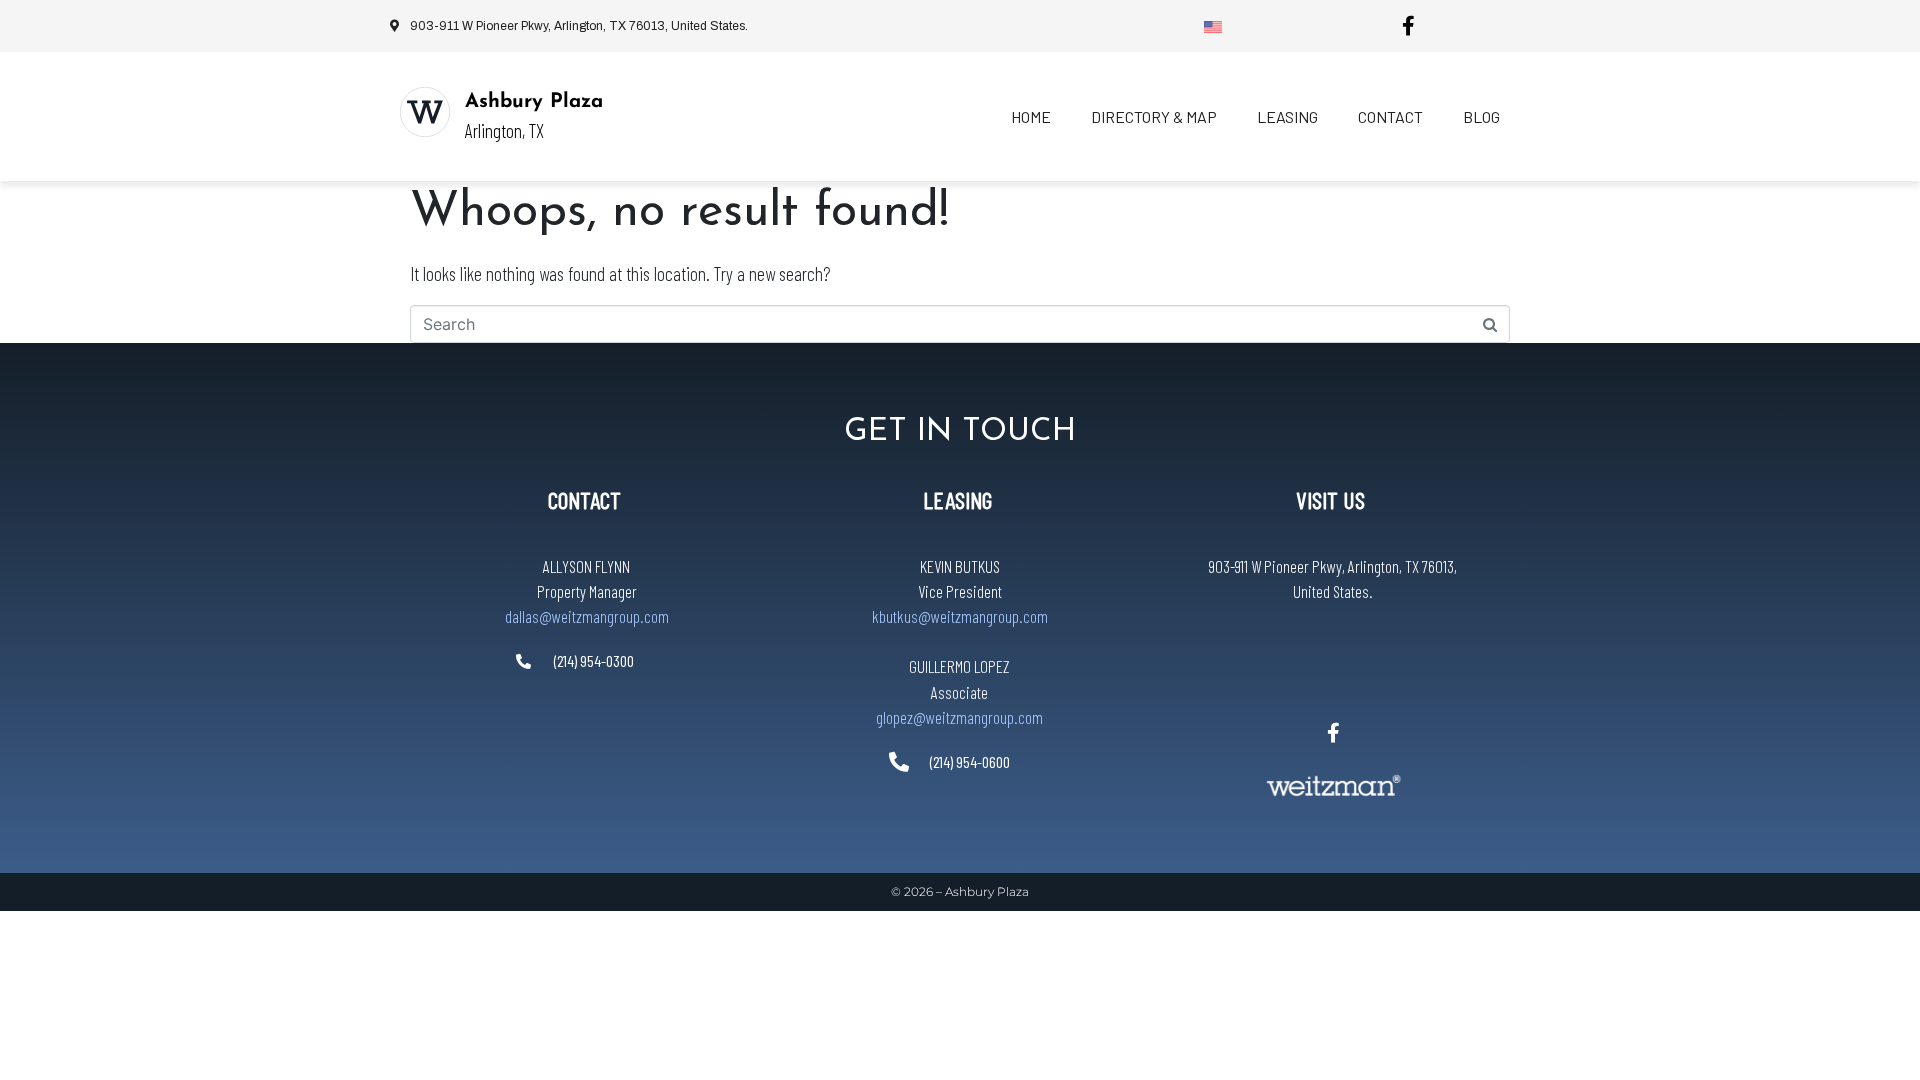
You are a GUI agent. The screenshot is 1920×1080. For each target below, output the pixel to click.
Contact (1390, 116)
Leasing (1287, 116)
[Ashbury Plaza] (425, 112)
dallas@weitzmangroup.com (587, 616)
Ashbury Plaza (534, 102)
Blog (1481, 116)
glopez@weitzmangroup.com (959, 717)
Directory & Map (1154, 116)
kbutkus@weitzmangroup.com (960, 616)
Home (1031, 116)
